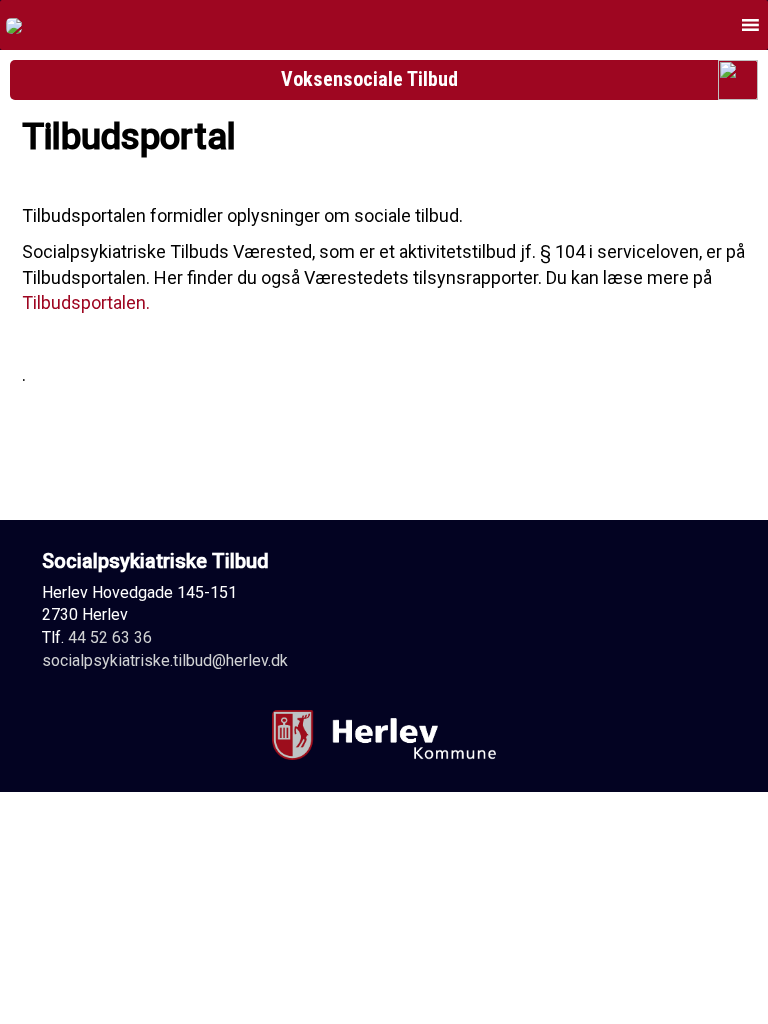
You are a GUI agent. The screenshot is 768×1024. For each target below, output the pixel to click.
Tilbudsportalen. (86, 302)
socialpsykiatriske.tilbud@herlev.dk (165, 660)
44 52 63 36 (110, 637)
